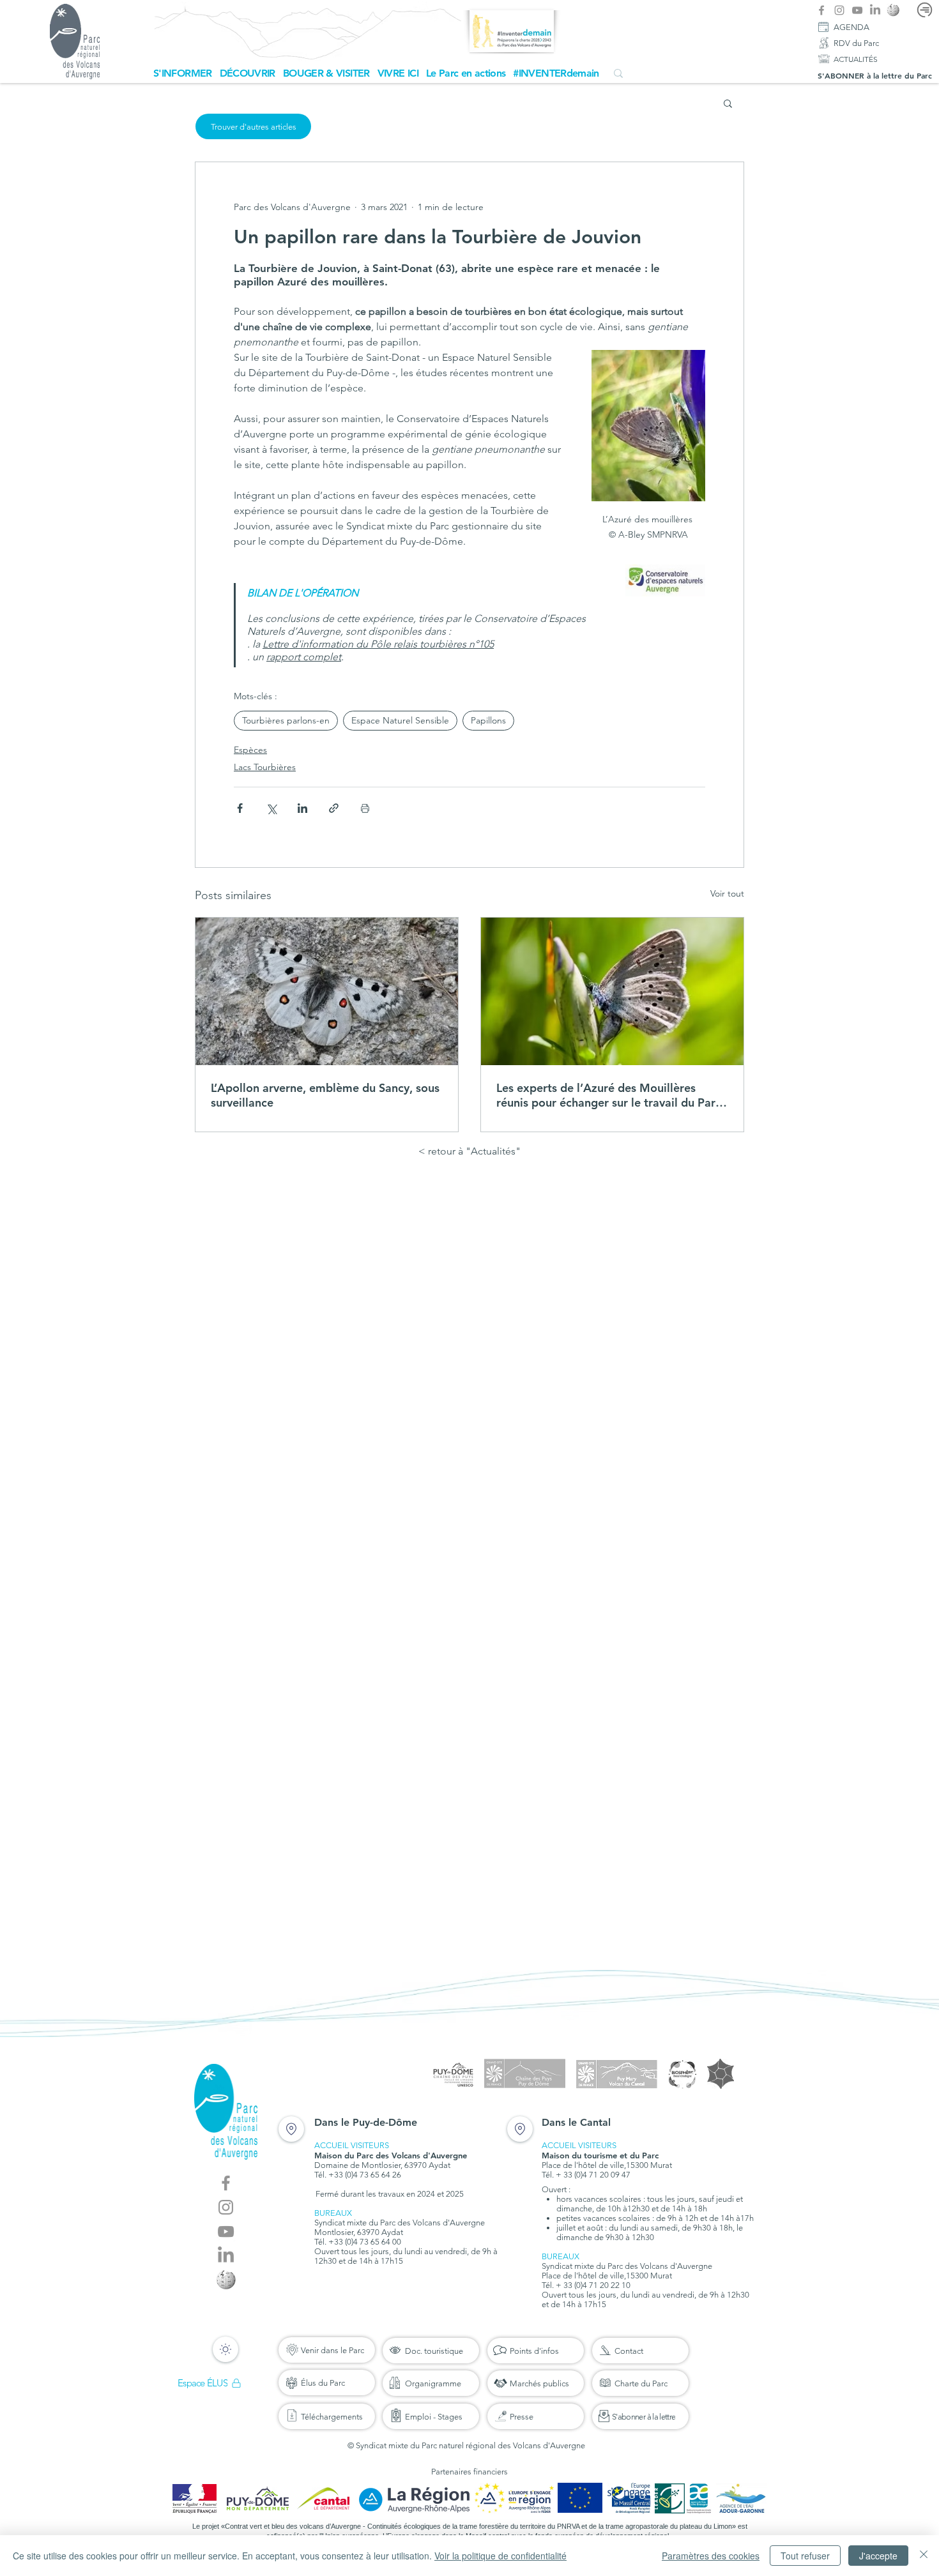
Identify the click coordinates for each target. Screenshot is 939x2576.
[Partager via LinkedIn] (302, 808)
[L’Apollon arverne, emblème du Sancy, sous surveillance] (327, 991)
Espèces (250, 750)
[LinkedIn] (875, 10)
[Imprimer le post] (365, 808)
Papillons (488, 720)
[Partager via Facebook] (240, 808)
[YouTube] (857, 10)
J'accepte (878, 2556)
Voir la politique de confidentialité (500, 2556)
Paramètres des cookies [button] (711, 2556)
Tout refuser (805, 2556)
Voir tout (727, 893)
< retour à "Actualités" (469, 1151)
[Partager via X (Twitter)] (271, 808)
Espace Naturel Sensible (400, 720)
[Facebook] (821, 10)
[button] (183, 73)
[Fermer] (924, 2556)
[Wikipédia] (893, 10)
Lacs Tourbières (265, 767)
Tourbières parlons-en (286, 720)
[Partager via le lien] (334, 808)
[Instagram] (839, 10)
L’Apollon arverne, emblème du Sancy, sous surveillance (325, 1095)
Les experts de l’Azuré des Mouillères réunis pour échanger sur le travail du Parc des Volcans (609, 1095)
